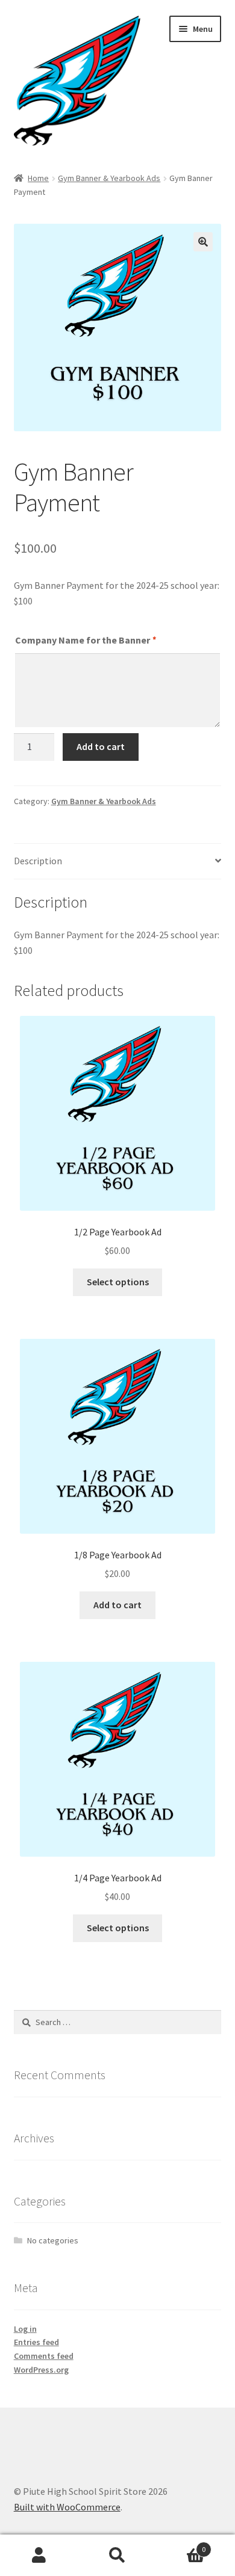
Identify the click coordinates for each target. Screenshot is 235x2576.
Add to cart (101, 746)
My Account (39, 2556)
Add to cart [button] (117, 1605)
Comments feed (44, 2356)
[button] (203, 242)
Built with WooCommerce (67, 2507)
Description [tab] (38, 861)
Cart (181, 2545)
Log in (25, 2329)
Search (117, 2556)
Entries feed (36, 2342)
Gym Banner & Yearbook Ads (109, 178)
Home (38, 178)
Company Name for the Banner (85, 640)
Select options (118, 1282)
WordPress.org (41, 2370)
